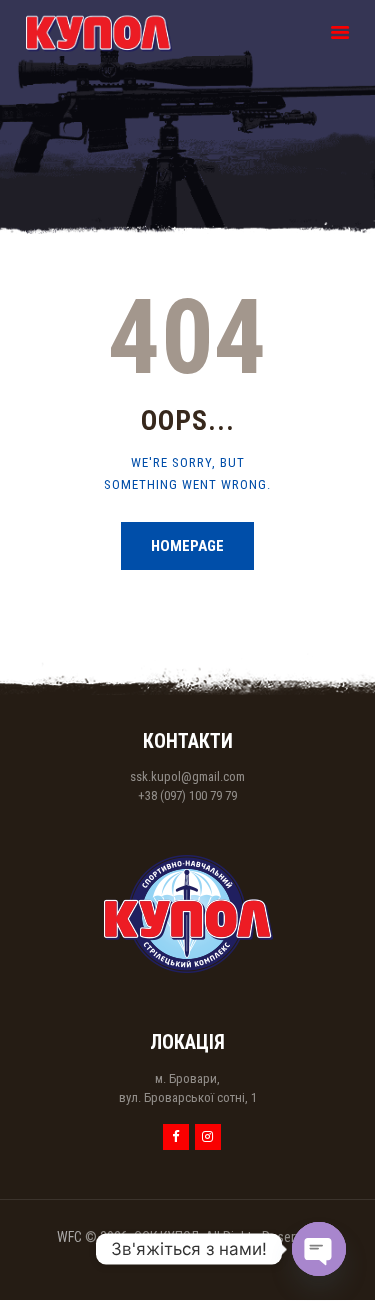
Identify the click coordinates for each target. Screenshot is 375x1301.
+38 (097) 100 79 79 (187, 795)
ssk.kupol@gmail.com (187, 776)
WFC (69, 1237)
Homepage (187, 546)
